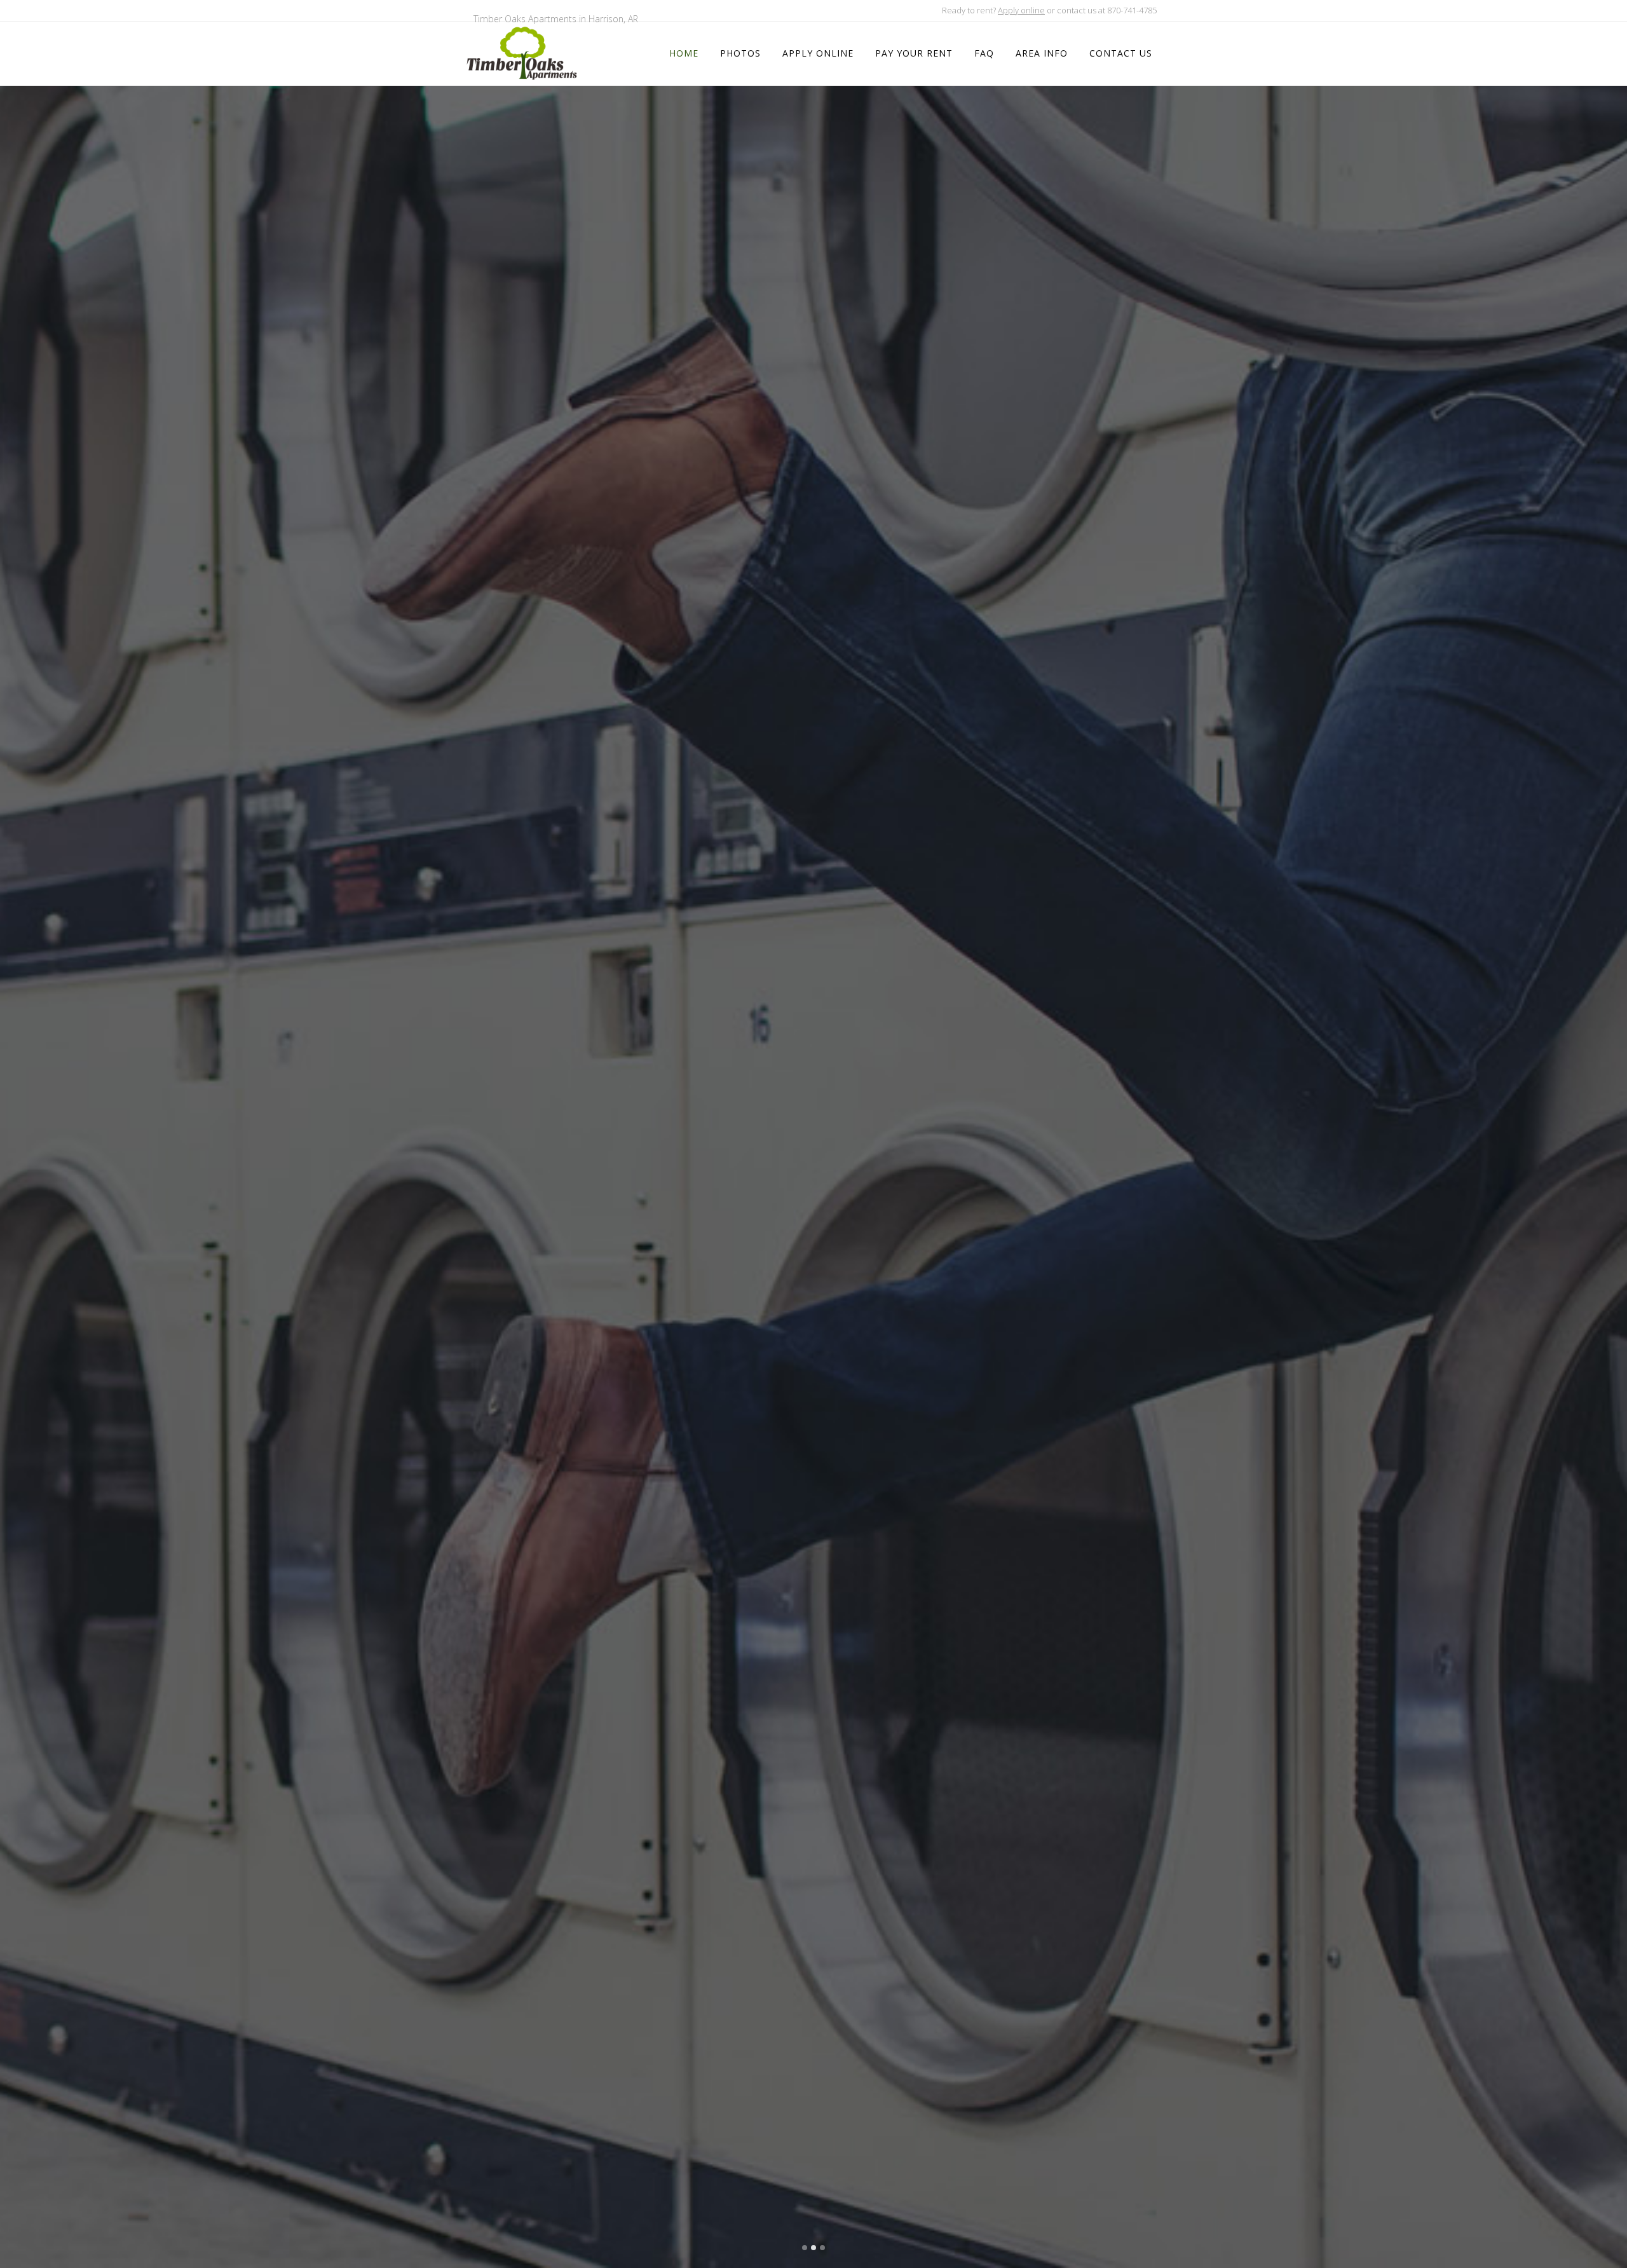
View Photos (765, 1131)
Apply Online (861, 1131)
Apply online (1021, 10)
